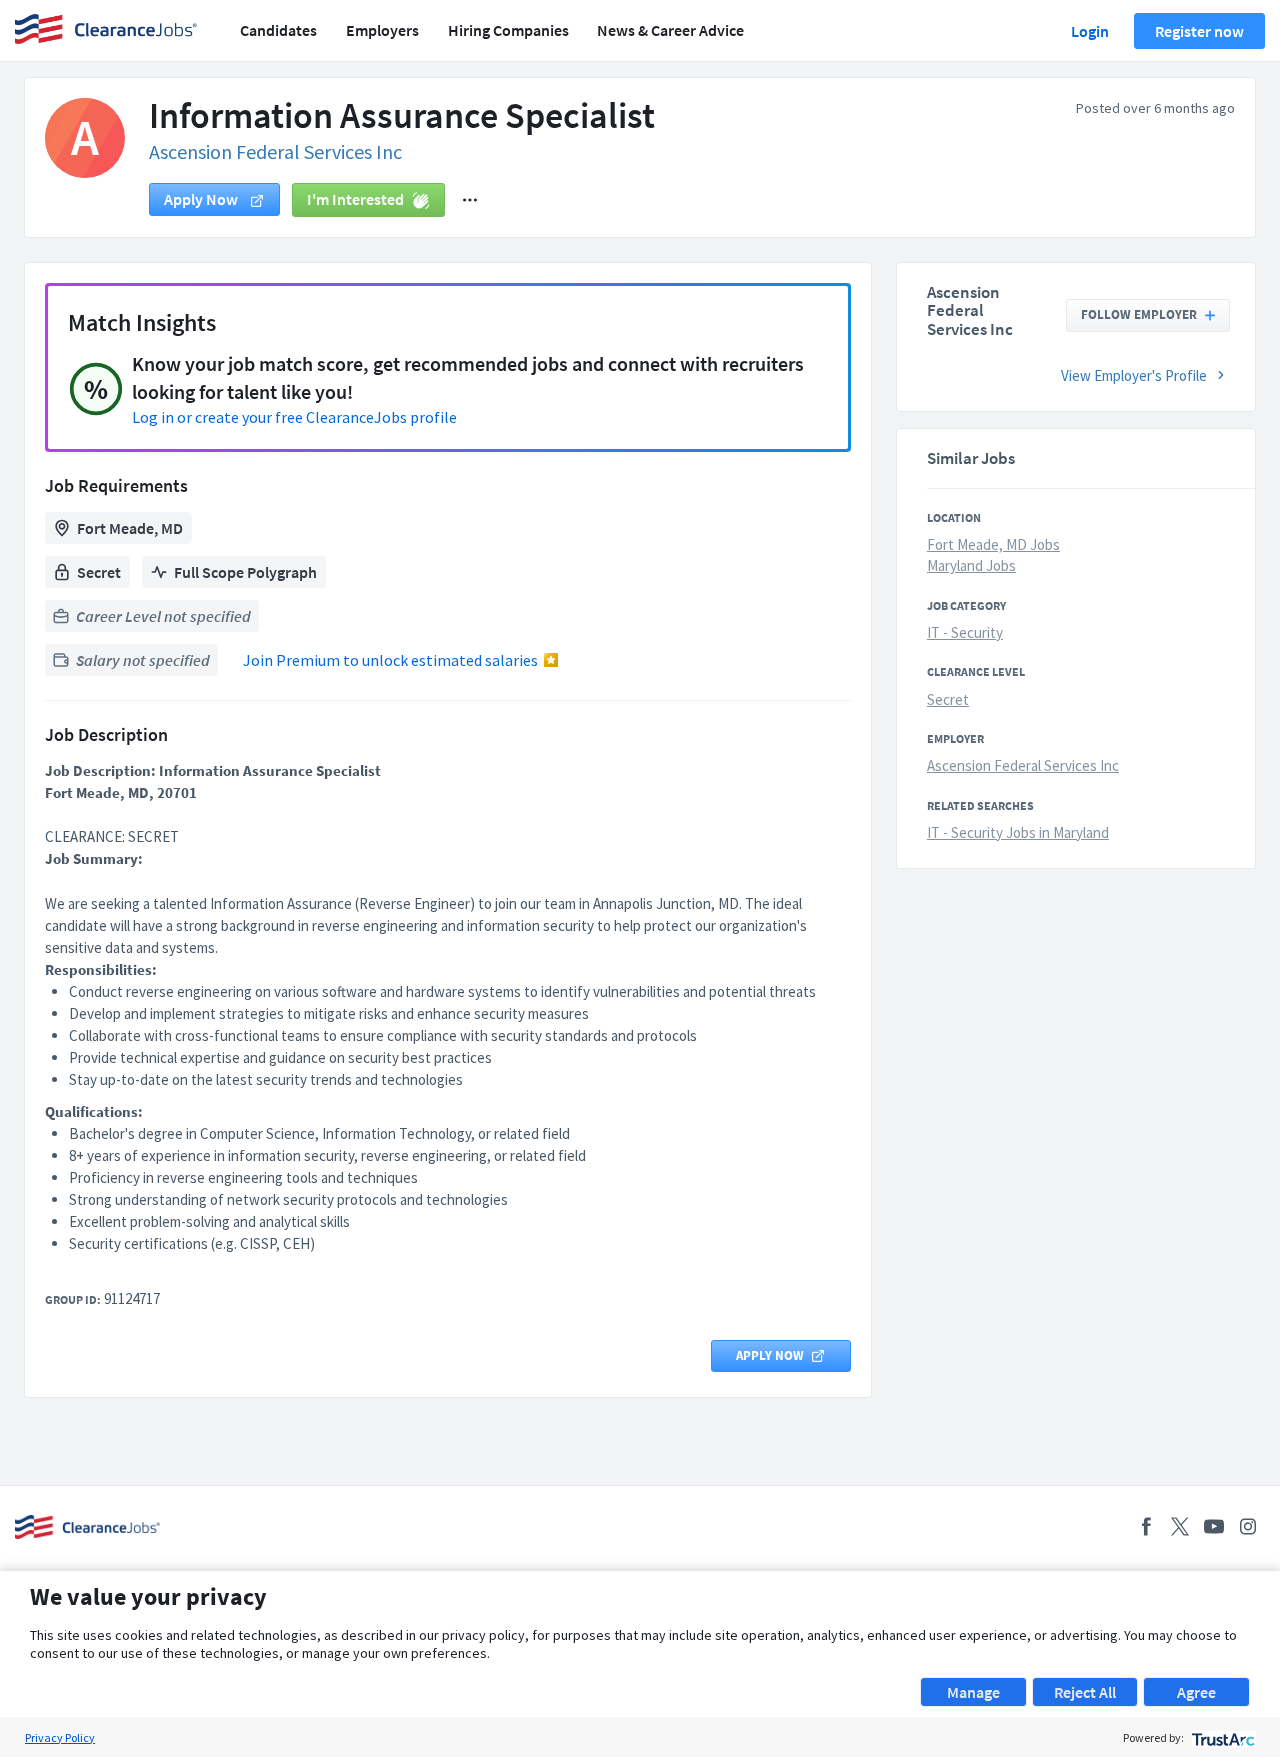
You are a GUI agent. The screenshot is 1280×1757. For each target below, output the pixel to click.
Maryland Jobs (971, 565)
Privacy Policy (60, 1737)
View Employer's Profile (1134, 375)
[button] (470, 200)
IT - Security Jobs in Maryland (1018, 832)
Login (1090, 31)
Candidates (278, 30)
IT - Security (965, 632)
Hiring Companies (508, 30)
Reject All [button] (1085, 1692)
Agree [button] (1196, 1692)
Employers (382, 30)
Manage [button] (973, 1692)
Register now (1199, 31)
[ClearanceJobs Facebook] (1146, 1526)
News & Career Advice (670, 30)
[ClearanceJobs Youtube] (1214, 1526)
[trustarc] (1221, 1737)
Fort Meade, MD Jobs (993, 544)
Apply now (202, 199)
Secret (948, 699)
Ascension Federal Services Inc (275, 151)
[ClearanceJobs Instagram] (1248, 1526)
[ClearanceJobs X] (1180, 1526)
